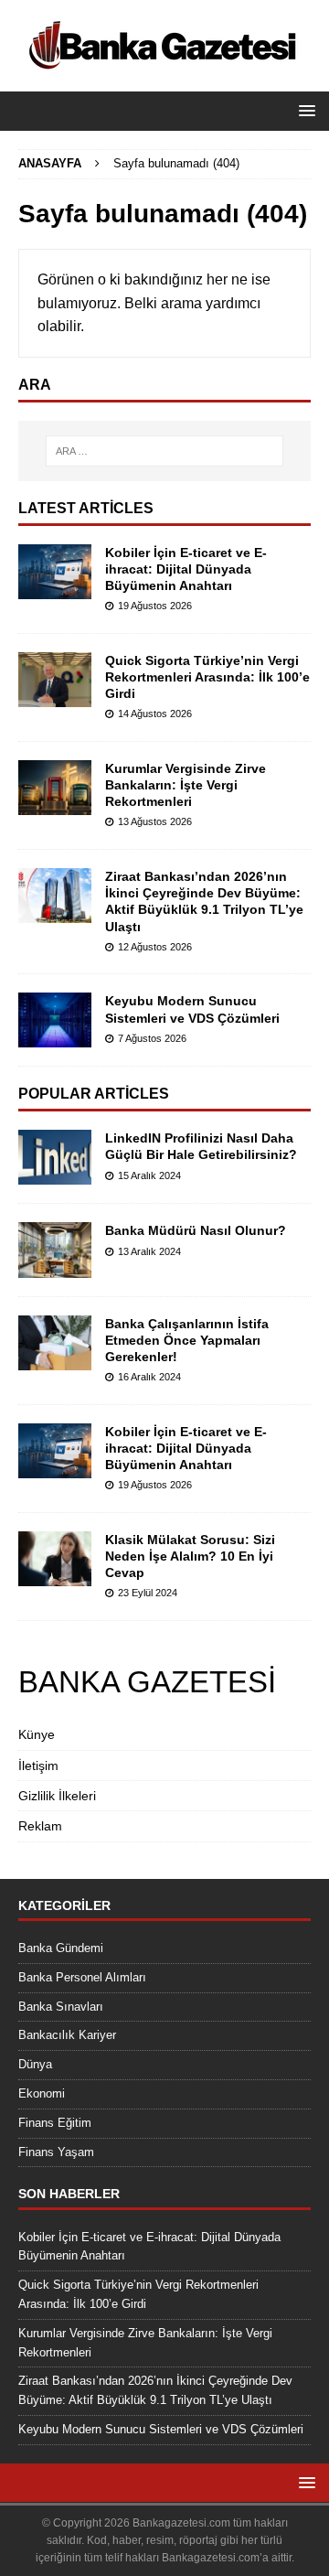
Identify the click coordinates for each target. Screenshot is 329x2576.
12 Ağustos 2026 (155, 947)
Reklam (40, 1826)
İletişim (38, 1766)
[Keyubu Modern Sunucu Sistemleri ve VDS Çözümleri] (55, 1020)
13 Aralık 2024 (149, 1251)
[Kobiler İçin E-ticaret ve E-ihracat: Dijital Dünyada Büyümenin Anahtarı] (55, 572)
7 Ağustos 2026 (152, 1038)
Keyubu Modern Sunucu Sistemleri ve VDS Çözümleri (161, 2429)
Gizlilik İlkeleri (57, 1796)
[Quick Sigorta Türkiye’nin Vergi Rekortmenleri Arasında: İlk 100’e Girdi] (55, 680)
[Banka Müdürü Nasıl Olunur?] (55, 1250)
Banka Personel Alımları (82, 1977)
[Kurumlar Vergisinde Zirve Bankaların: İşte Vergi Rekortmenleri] (55, 788)
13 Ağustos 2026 (155, 821)
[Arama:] (164, 451)
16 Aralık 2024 (149, 1377)
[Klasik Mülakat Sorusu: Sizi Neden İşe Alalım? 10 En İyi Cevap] (55, 1559)
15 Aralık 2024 (149, 1175)
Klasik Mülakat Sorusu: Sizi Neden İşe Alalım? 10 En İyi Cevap (190, 1556)
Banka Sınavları (61, 2007)
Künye (37, 1734)
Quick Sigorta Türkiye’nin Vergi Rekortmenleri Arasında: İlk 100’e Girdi (207, 677)
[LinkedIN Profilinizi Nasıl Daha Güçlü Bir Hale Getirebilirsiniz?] (55, 1157)
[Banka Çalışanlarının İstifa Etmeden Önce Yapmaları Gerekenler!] (55, 1343)
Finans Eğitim (55, 2123)
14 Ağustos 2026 (155, 714)
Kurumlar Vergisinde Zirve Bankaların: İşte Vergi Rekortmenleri (186, 785)
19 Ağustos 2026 (155, 606)
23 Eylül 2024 (148, 1593)
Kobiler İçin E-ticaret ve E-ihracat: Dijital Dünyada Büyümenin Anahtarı (186, 569)
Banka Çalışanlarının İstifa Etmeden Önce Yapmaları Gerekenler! (187, 1340)
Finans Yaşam (56, 2152)
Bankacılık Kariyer (67, 2035)
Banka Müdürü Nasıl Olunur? (196, 1230)
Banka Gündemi (61, 1948)
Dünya (35, 2064)
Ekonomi (42, 2093)
